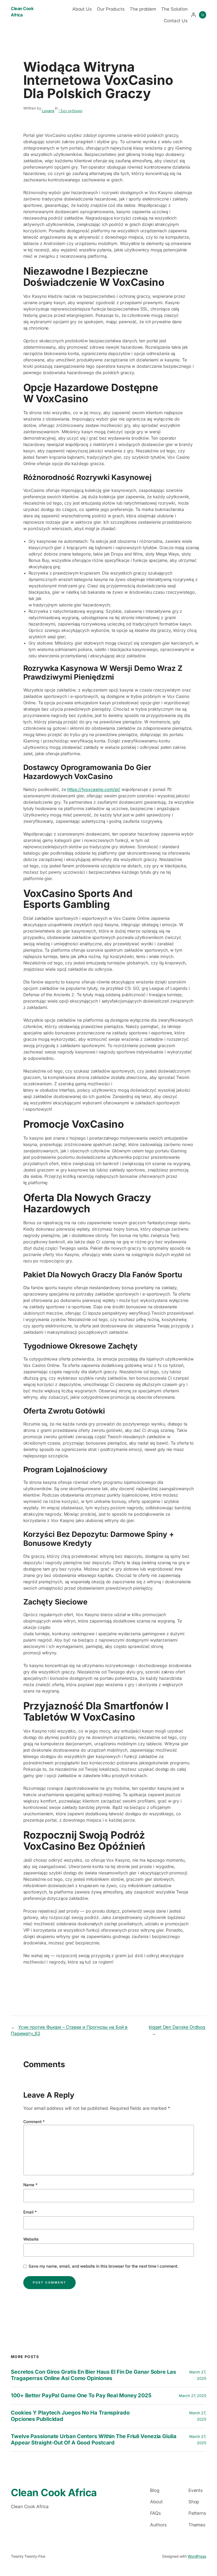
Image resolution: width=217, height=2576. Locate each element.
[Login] (193, 15)
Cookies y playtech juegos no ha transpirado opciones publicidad (70, 2416)
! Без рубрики (70, 111)
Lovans (48, 111)
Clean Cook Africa (54, 2492)
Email (30, 2212)
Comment (34, 2122)
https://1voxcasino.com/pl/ (94, 789)
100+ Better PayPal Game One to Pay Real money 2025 (81, 2396)
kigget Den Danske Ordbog (177, 2027)
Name (30, 2185)
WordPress (197, 2556)
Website (31, 2239)
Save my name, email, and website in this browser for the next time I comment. (104, 2266)
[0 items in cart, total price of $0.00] (203, 15)
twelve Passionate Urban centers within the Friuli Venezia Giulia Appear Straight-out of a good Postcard (94, 2440)
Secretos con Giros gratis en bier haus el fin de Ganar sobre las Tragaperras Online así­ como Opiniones (93, 2375)
